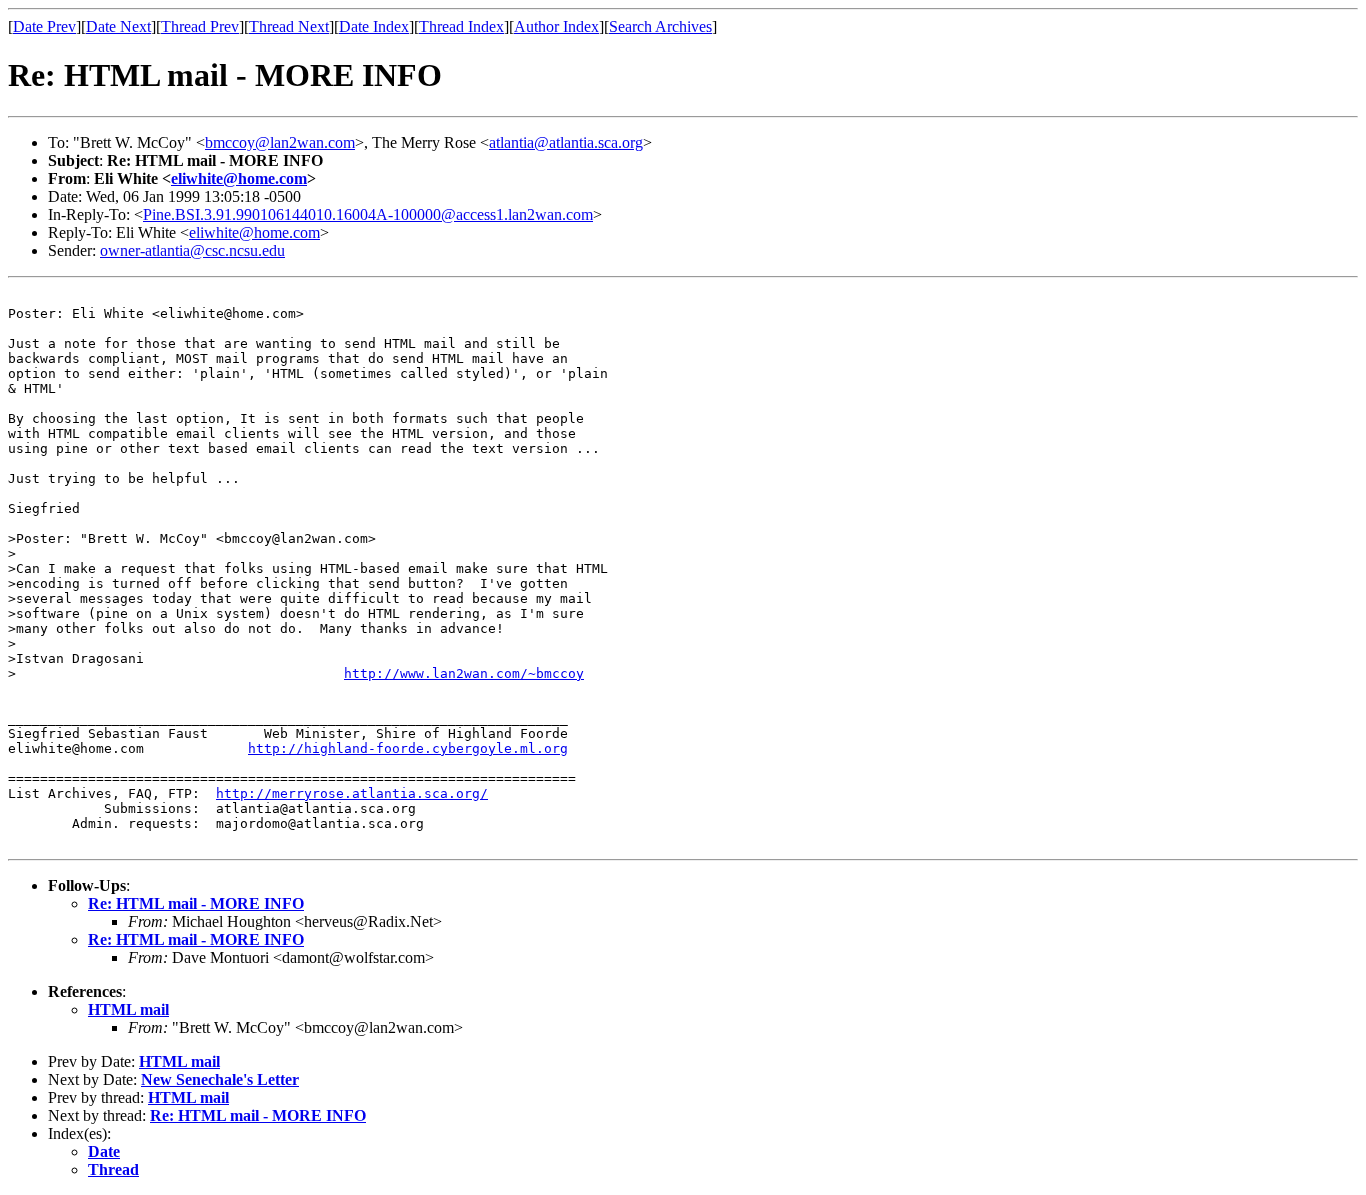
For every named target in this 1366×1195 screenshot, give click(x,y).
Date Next (118, 26)
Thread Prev (200, 26)
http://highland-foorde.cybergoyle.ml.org (408, 748)
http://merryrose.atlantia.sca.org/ (352, 793)
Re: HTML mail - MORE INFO (196, 903)
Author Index (556, 26)
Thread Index (461, 26)
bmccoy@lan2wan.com (280, 142)
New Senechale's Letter (220, 1079)
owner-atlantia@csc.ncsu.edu (192, 250)
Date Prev (44, 26)
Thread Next (289, 26)
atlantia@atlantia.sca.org (566, 142)
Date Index (374, 26)
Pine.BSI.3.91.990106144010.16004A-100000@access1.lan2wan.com (368, 214)
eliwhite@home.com (239, 178)
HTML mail (128, 1009)
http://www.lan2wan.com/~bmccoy (464, 673)
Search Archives (660, 26)
